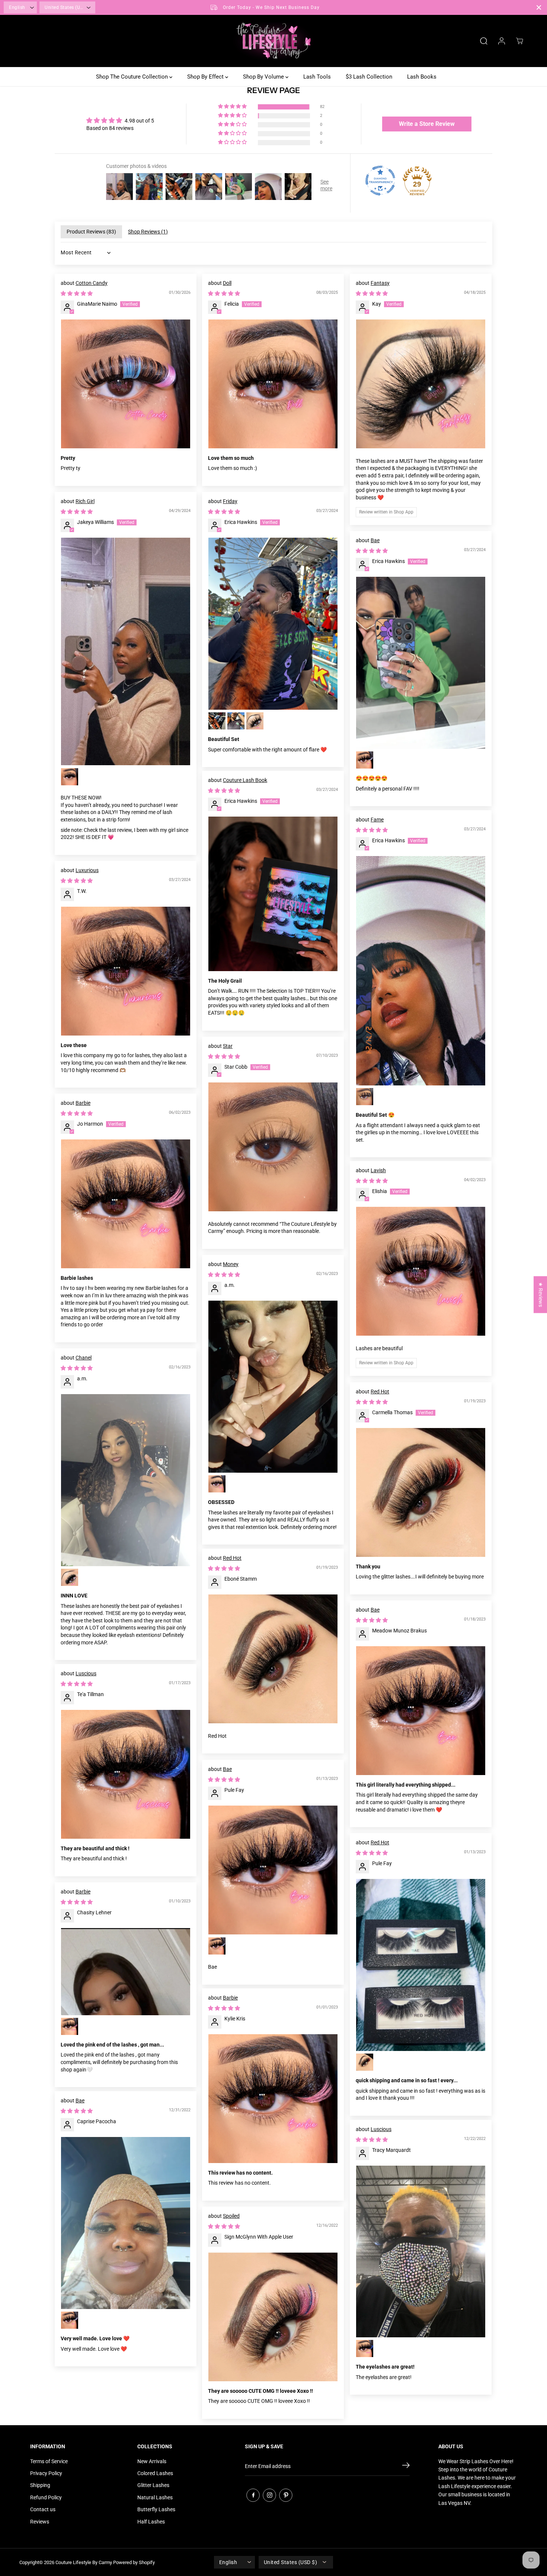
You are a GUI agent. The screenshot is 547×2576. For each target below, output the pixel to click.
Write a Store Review (427, 124)
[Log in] (502, 41)
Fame (377, 820)
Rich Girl (85, 501)
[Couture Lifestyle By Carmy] (273, 41)
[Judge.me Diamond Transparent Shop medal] (380, 181)
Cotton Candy (92, 283)
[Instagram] (269, 2495)
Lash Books (422, 77)
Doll (227, 283)
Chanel (84, 1358)
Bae (375, 540)
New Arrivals (152, 2461)
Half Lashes (151, 2522)
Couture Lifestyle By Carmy (84, 2562)
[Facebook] (253, 2495)
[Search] (484, 41)
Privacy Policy (46, 2473)
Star (228, 1046)
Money (231, 1264)
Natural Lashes (155, 2497)
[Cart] (519, 41)
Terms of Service (49, 2461)
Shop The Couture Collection (133, 77)
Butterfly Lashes (156, 2509)
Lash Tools (317, 77)
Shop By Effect (206, 77)
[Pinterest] (286, 2495)
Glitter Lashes (153, 2485)
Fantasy (380, 283)
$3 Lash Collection (369, 77)
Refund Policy (46, 2497)
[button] (233, 107)
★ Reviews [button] (541, 1295)
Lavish (378, 1170)
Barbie (83, 1103)
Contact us (43, 2509)
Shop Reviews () (148, 232)
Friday (230, 501)
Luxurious (87, 870)
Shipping (40, 2485)
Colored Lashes (155, 2473)
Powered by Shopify (134, 2562)
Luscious (86, 1673)
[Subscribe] (406, 2467)
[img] (120, 120)
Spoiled (231, 2216)
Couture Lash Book (245, 780)
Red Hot (380, 1392)
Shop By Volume (264, 77)
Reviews (40, 2522)
